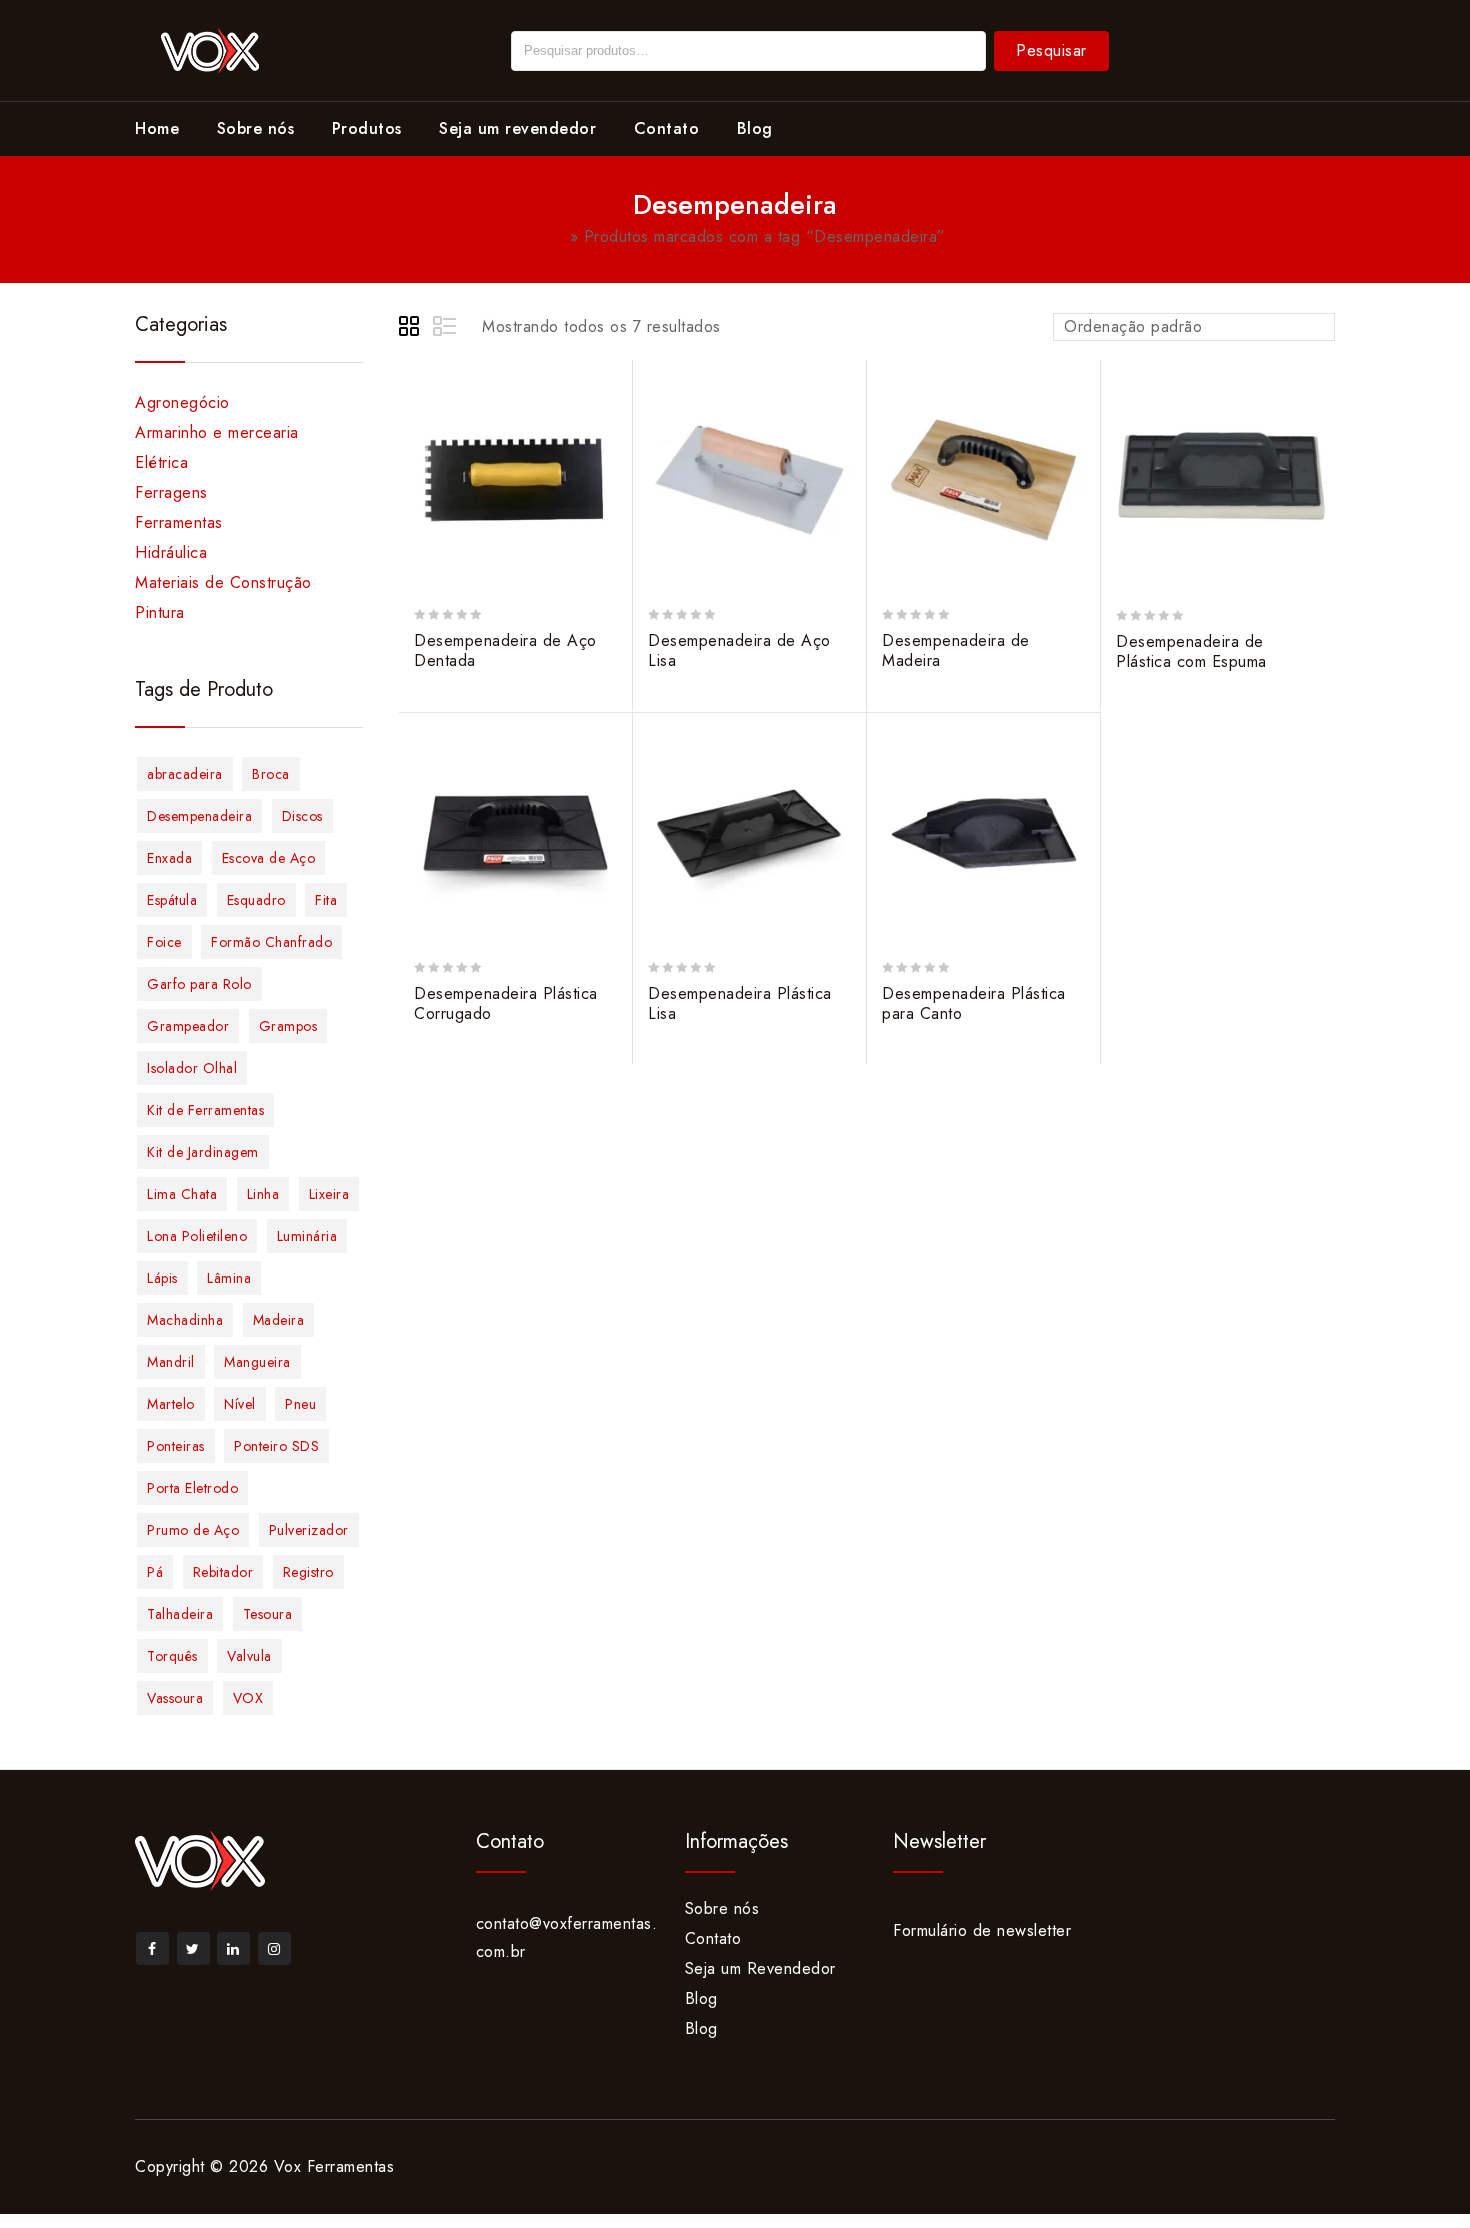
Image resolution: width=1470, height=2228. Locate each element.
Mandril (171, 1362)
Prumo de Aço (193, 1530)
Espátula (172, 900)
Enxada (169, 858)
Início (544, 236)
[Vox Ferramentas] (210, 48)
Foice (164, 942)
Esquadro (256, 900)
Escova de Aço (269, 858)
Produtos (367, 128)
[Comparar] (607, 432)
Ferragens (171, 492)
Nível (240, 1404)
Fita (326, 900)
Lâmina (229, 1278)
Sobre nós (256, 128)
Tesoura (268, 1614)
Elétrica (161, 462)
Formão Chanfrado (271, 942)
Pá (155, 1572)
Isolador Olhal (192, 1068)
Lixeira (329, 1194)
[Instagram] (274, 1948)
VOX (248, 1698)
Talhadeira (180, 1614)
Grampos (288, 1026)
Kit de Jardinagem (203, 1152)
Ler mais (607, 394)
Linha (263, 1194)
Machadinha (185, 1320)
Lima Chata (182, 1194)
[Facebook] (152, 1948)
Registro (308, 1572)
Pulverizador (309, 1530)
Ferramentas (179, 522)
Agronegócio (182, 402)
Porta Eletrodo (192, 1488)
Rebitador (223, 1572)
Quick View (607, 470)
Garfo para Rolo (199, 984)
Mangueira (257, 1362)
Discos (302, 816)
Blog (755, 128)
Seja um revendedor (517, 128)
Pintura (160, 612)
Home (157, 128)
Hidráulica (171, 552)
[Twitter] (193, 1948)
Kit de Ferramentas (205, 1110)
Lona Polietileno (197, 1236)
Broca (271, 774)
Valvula (249, 1656)
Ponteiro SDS (276, 1446)
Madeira (279, 1320)
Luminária (307, 1236)
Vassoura (175, 1698)
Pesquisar (1051, 50)
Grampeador (188, 1026)
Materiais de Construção (223, 582)
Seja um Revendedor (760, 1968)
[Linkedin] (233, 1948)
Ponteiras (176, 1446)
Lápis (162, 1278)
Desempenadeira (199, 816)
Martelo (171, 1404)
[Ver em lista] (446, 329)
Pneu (300, 1404)
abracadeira (185, 774)
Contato (667, 128)
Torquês (172, 1656)
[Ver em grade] (412, 329)
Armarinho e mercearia (217, 432)
